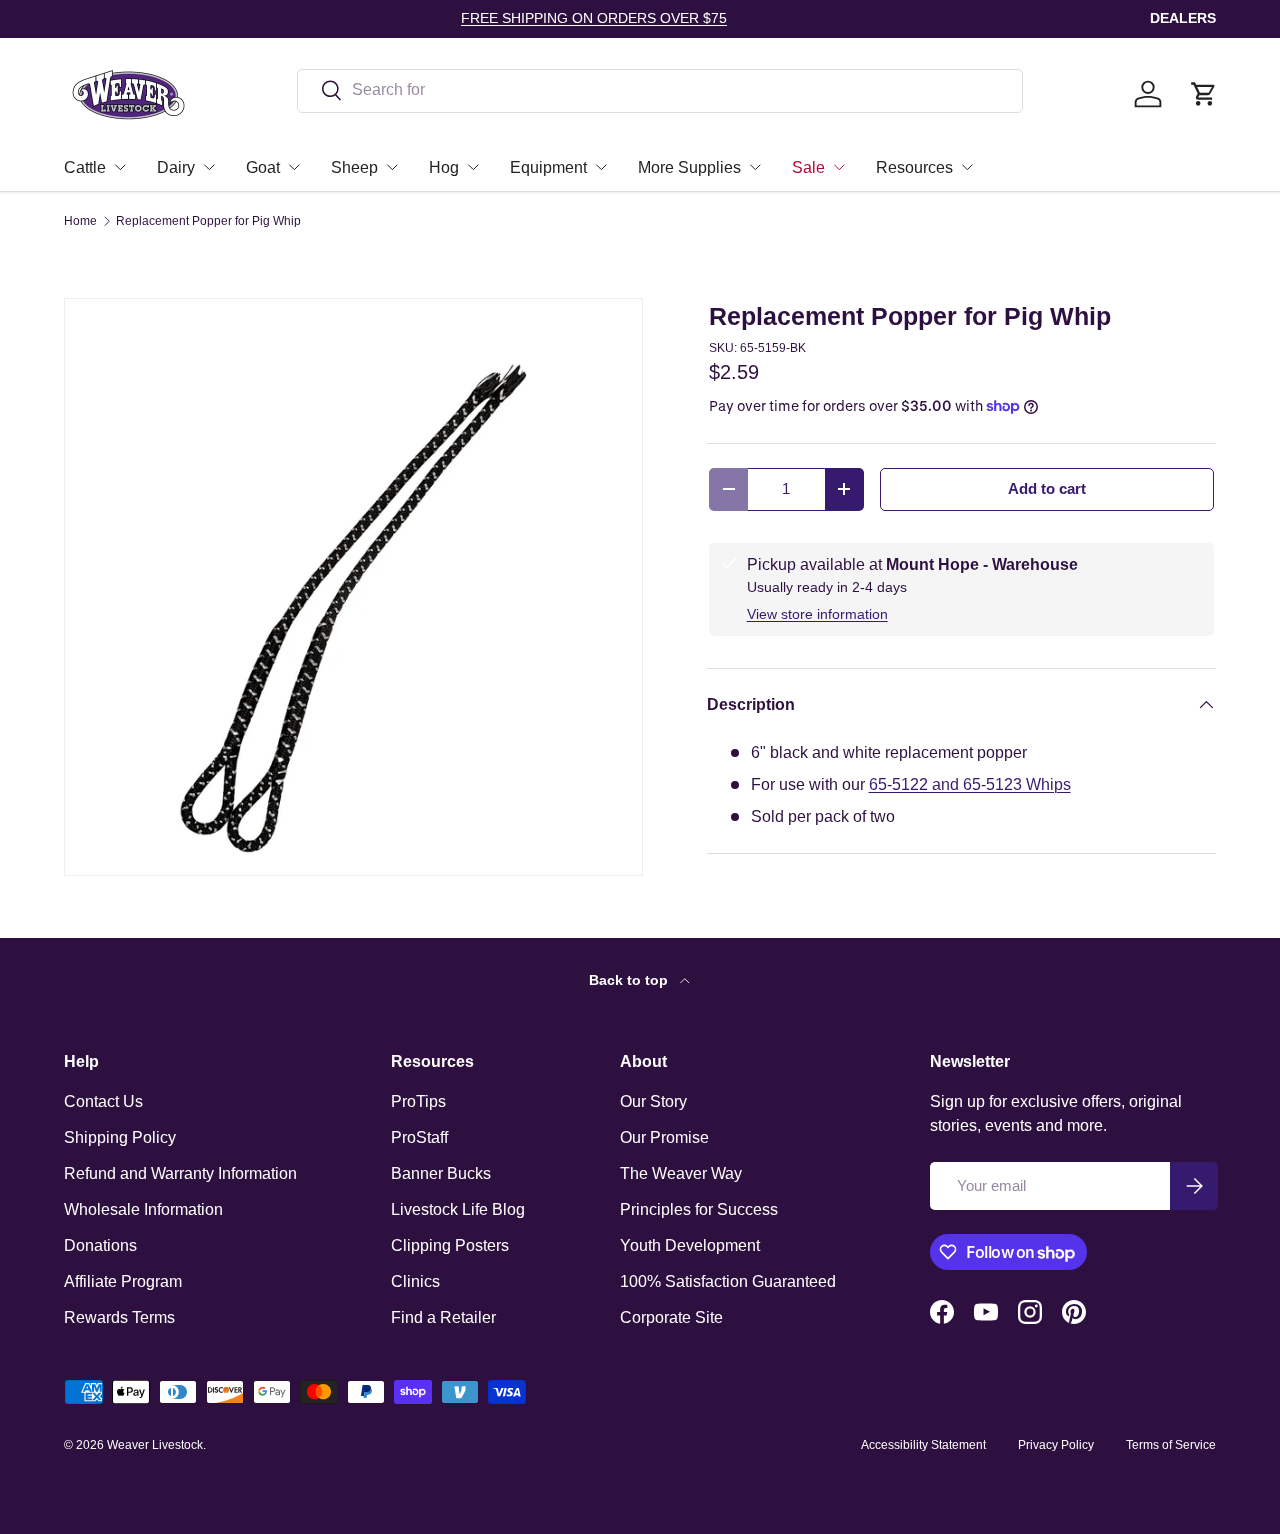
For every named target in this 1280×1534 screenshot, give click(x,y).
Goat (263, 167)
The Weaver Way (681, 1173)
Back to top (630, 980)
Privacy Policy (1056, 1445)
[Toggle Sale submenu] (839, 167)
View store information (817, 614)
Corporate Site (671, 1317)
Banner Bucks (441, 1173)
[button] (1204, 94)
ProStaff (419, 1137)
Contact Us (103, 1101)
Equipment (548, 167)
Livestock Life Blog (458, 1209)
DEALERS (1183, 18)
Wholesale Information (143, 1209)
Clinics (415, 1281)
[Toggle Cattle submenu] (120, 167)
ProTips (418, 1101)
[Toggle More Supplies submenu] (755, 167)
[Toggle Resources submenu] (967, 167)
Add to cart (1047, 489)
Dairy (176, 167)
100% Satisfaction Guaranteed (728, 1281)
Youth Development (690, 1245)
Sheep (354, 167)
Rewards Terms (119, 1317)
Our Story (653, 1101)
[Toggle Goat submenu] (294, 167)
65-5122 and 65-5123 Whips (970, 784)
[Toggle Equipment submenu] (601, 167)
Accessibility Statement (923, 1445)
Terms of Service (1171, 1445)
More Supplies (689, 167)
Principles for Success (699, 1209)
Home (80, 221)
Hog (444, 167)
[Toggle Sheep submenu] (392, 167)
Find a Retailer (443, 1317)
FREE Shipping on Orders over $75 (594, 18)
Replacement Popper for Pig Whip (208, 221)
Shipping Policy (120, 1137)
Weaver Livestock (155, 1445)
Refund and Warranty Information (180, 1173)
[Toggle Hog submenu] (473, 167)
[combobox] (660, 90)
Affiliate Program (123, 1281)
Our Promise (664, 1137)
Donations (100, 1245)
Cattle (85, 167)
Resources (914, 167)
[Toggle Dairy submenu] (209, 167)
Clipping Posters (450, 1245)
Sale (808, 167)
